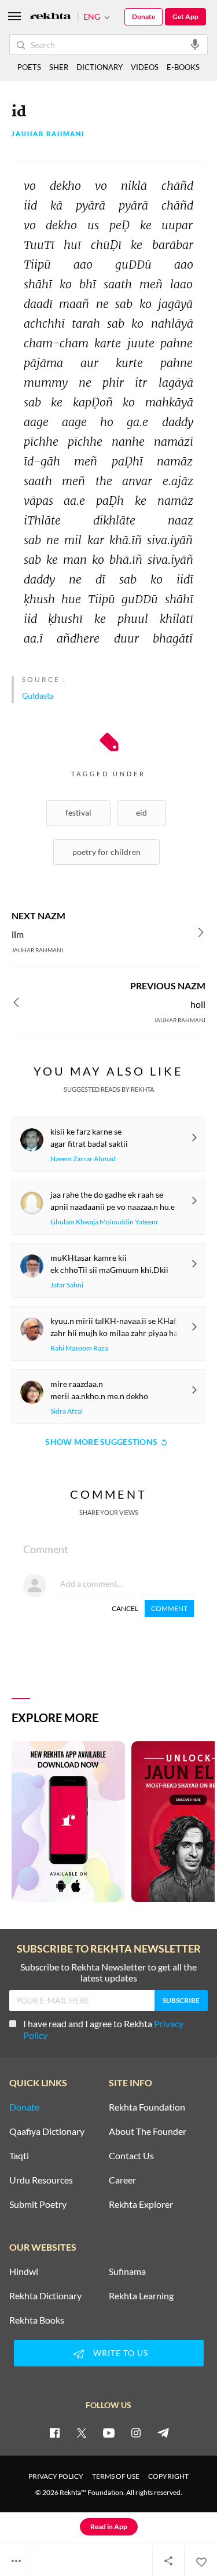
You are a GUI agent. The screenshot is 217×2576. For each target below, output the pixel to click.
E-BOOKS (183, 67)
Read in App (109, 2527)
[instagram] (136, 2432)
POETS (29, 67)
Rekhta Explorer (141, 2204)
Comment (169, 1608)
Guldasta (38, 696)
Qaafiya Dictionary (47, 2131)
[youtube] (109, 2432)
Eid (141, 812)
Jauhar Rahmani (48, 134)
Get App (185, 16)
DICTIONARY (100, 67)
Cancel (125, 1608)
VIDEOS (145, 67)
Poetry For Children (106, 852)
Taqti (19, 2156)
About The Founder (148, 2131)
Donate (144, 16)
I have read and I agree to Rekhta (103, 2029)
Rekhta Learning (141, 2296)
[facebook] (54, 2432)
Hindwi (24, 2272)
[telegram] (163, 2432)
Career (122, 2180)
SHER (59, 67)
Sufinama (127, 2272)
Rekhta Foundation (147, 2107)
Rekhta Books (37, 2320)
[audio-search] (195, 44)
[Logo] (50, 17)
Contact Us (131, 2156)
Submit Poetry (38, 2204)
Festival (78, 812)
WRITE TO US (121, 2353)
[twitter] (82, 2432)
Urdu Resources (41, 2180)
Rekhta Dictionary (45, 2296)
